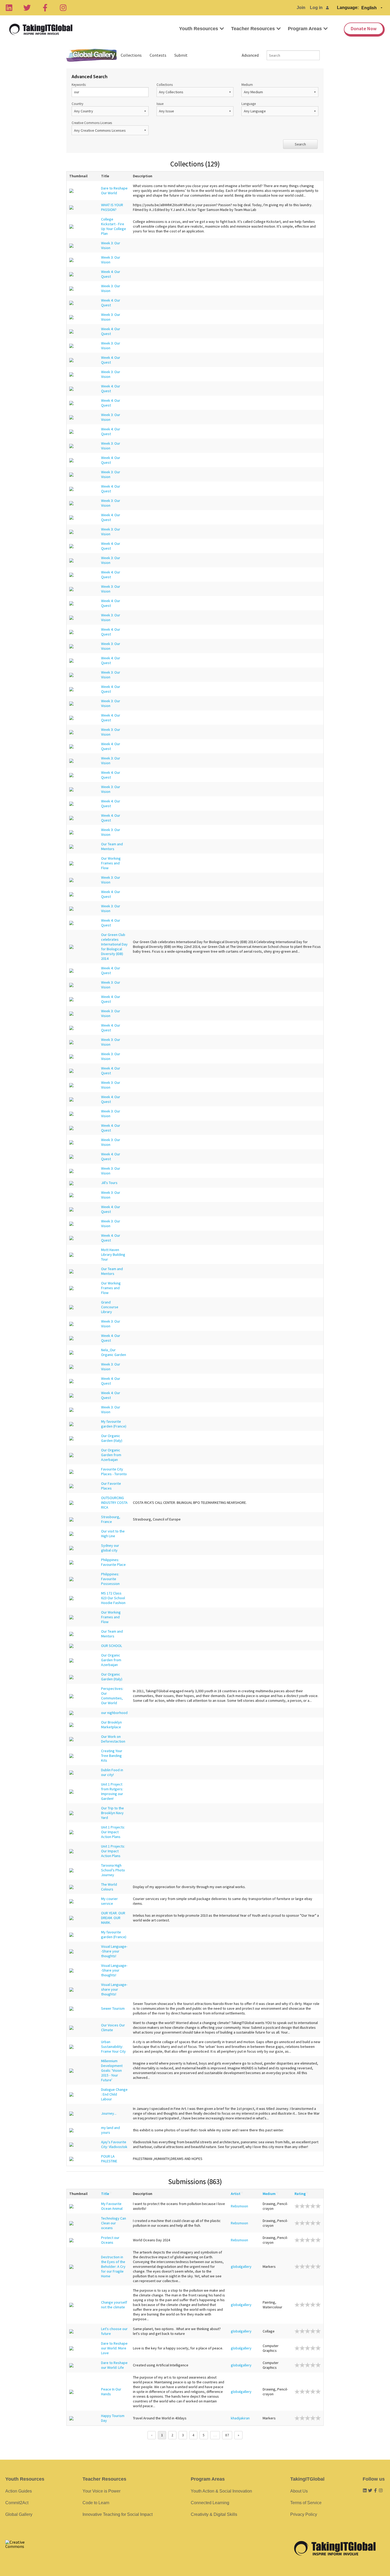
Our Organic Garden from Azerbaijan (111, 1455)
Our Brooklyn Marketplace (111, 1725)
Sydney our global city (110, 1548)
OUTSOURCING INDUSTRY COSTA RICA (114, 1503)
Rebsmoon (239, 2206)
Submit (181, 55)
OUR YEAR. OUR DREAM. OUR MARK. (113, 1918)
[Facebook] (45, 8)
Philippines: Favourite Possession (110, 1579)
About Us (299, 2491)
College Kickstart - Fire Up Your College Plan (114, 226)
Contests (158, 55)
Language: (348, 8)
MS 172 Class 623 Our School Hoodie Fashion (113, 1598)
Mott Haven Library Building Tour (113, 1254)
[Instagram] (63, 8)
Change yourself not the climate (114, 2305)
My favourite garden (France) (114, 1424)
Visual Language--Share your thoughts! (114, 1951)
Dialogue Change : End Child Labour (114, 2094)
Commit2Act (17, 2503)
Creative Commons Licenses (92, 123)
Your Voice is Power (101, 2491)
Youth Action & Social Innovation (221, 2491)
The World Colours (109, 1887)
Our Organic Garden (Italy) (112, 1438)
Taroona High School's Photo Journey (113, 1870)
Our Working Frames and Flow (111, 863)
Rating (300, 2194)
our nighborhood (114, 1713)
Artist (236, 2194)
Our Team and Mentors (112, 846)
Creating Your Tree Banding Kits (112, 1756)
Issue (160, 104)
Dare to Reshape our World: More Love (114, 2348)
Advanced (250, 55)
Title (105, 2194)
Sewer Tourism (113, 2008)
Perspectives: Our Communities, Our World (112, 1696)
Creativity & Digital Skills (214, 2514)
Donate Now (364, 28)
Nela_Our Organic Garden (114, 1352)
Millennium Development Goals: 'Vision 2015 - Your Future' (112, 2070)
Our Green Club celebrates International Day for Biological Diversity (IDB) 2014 (114, 947)
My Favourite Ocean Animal (112, 2206)
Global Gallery (92, 55)
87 (227, 2435)
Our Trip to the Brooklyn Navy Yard (112, 1813)
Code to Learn (96, 2503)
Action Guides (19, 2491)
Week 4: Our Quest (111, 274)
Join (301, 8)
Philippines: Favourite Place (113, 1562)
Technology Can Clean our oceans (114, 2223)
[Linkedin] (9, 8)
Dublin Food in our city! (112, 1772)
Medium (247, 85)
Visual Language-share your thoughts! (114, 1989)
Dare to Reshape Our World (114, 191)
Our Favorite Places (111, 1486)
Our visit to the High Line (113, 1534)
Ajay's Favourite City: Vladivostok (114, 2144)
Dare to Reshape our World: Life (114, 2365)
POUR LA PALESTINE (109, 2159)
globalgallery (241, 2266)
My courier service (109, 1901)
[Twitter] (27, 8)
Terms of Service (306, 2503)
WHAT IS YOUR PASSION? (112, 207)
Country (77, 104)
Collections (131, 55)
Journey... (109, 2113)
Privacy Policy (304, 2514)
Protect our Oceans (110, 2240)
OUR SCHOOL (112, 1646)
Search (300, 144)
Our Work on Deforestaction (113, 1739)
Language (249, 104)
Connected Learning (210, 2503)
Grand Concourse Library (110, 1307)
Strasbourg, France (111, 1519)
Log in (316, 8)
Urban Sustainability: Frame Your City (113, 2047)
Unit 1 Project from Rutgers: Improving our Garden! (112, 1791)
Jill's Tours (109, 1183)
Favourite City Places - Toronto (114, 1472)
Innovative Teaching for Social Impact (118, 2514)
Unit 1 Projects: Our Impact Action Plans (113, 1832)
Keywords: (79, 85)
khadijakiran (240, 2418)
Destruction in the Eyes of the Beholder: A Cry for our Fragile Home (113, 2266)
